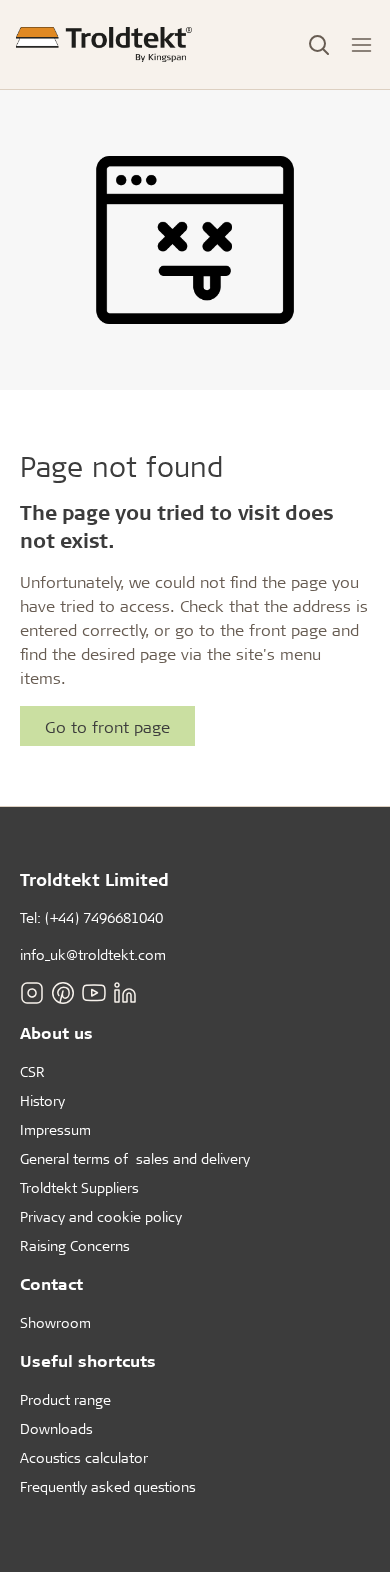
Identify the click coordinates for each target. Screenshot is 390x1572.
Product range (65, 1399)
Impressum (55, 1129)
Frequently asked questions (108, 1486)
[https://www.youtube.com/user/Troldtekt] (94, 993)
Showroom (55, 1322)
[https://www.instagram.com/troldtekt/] (32, 993)
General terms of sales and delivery (135, 1158)
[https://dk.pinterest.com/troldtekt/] (63, 993)
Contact (51, 1283)
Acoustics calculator (84, 1457)
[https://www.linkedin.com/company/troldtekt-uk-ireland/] (125, 993)
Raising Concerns (75, 1245)
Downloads (56, 1428)
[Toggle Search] (319, 45)
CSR (32, 1071)
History (42, 1100)
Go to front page (107, 726)
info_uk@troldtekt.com (93, 954)
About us (56, 1032)
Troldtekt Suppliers (79, 1187)
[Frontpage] (104, 44)
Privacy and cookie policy (101, 1216)
